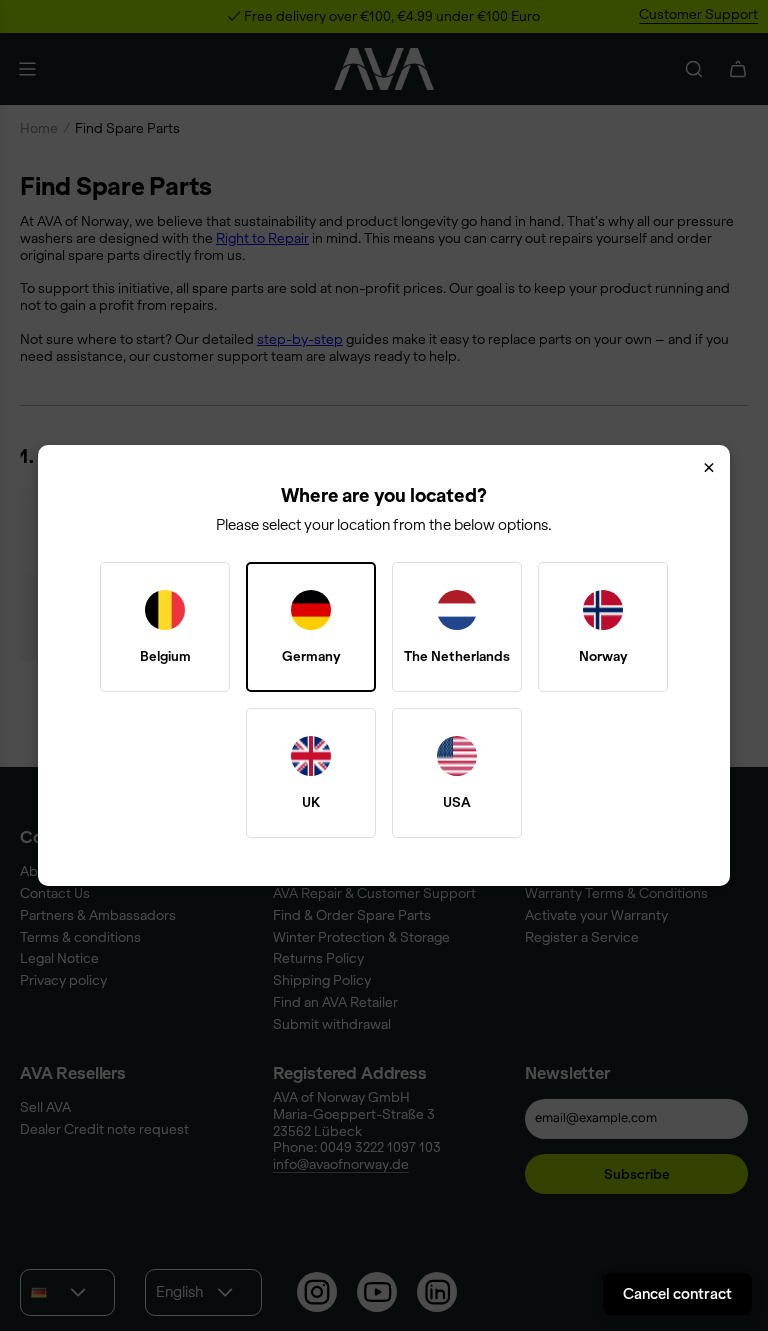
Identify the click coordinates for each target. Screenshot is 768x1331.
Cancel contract (677, 1293)
